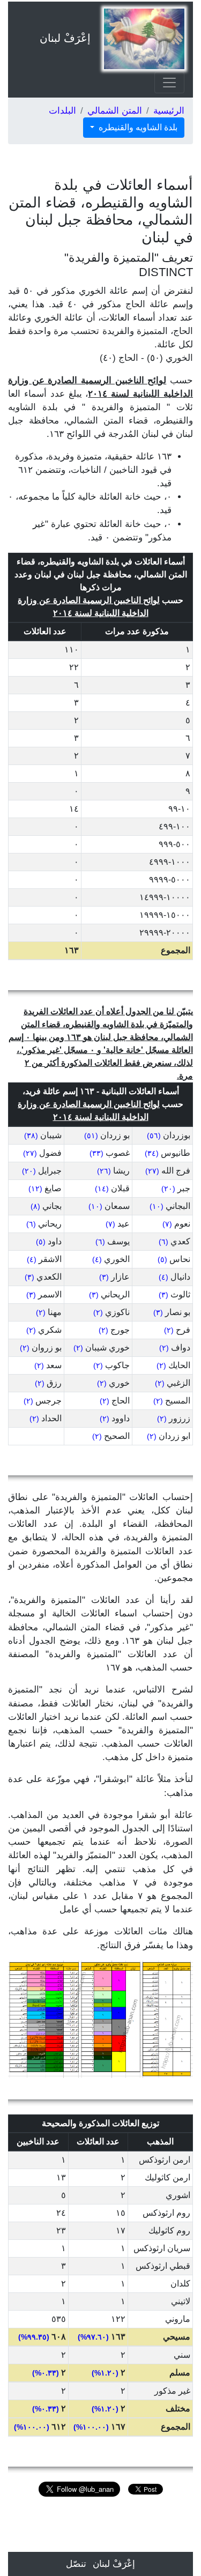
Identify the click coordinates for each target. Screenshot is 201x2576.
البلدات (62, 111)
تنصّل (76, 2564)
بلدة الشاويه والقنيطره (137, 127)
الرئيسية (169, 111)
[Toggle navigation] (169, 83)
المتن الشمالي (115, 111)
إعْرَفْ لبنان (65, 38)
